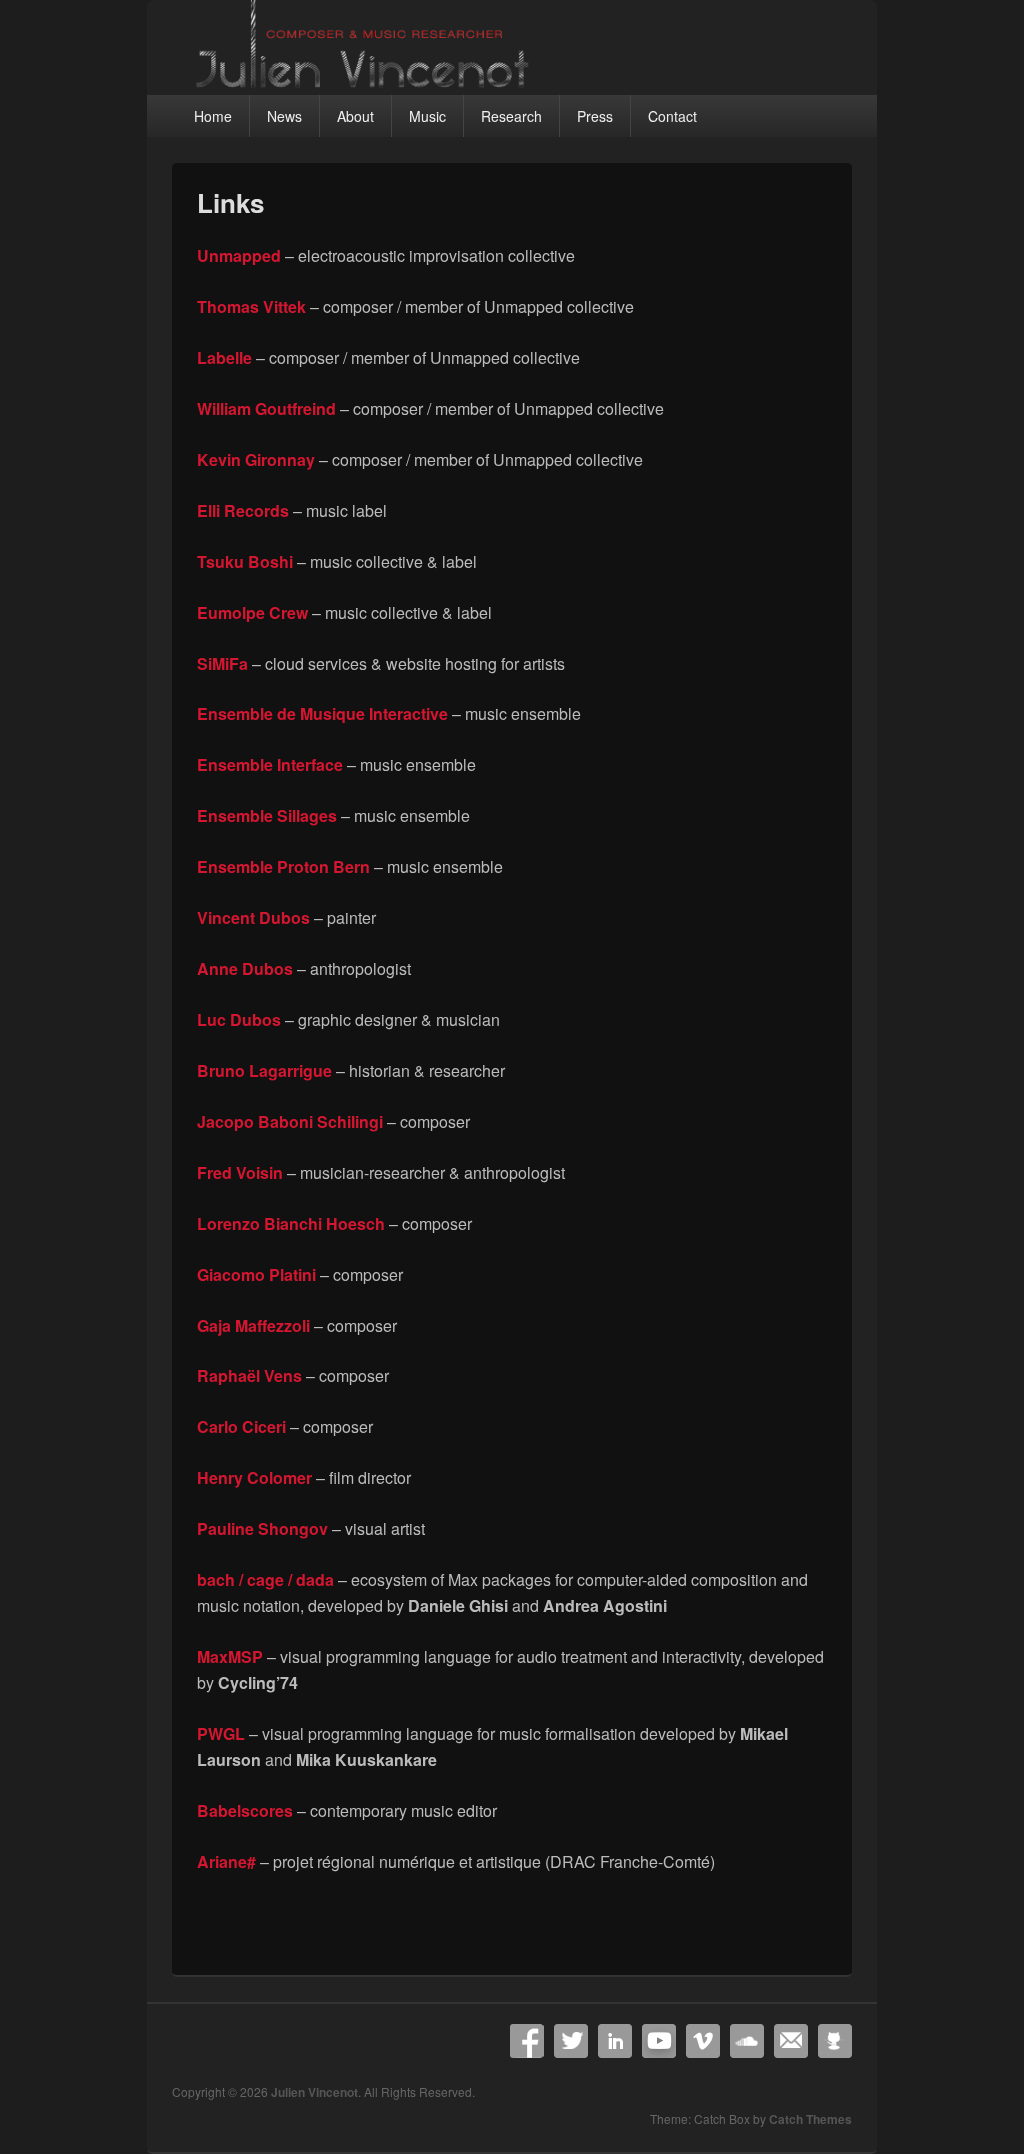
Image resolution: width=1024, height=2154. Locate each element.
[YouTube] (659, 2041)
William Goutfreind (266, 408)
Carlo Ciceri (241, 1426)
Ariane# (226, 1861)
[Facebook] (527, 2041)
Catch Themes (810, 2119)
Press (595, 116)
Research (511, 116)
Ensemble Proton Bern (283, 866)
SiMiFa (222, 663)
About (355, 116)
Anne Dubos (245, 968)
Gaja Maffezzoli (253, 1325)
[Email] (791, 2041)
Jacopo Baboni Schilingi (290, 1121)
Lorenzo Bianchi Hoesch (291, 1223)
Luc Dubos (239, 1019)
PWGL (221, 1733)
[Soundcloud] (747, 2041)
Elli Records (243, 510)
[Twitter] (571, 2041)
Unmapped (239, 255)
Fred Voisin (240, 1172)
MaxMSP (230, 1656)
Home (213, 116)
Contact (672, 116)
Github (835, 2041)
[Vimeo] (703, 2041)
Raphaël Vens (249, 1375)
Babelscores (245, 1810)
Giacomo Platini (256, 1274)
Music (427, 116)
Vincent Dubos (253, 917)
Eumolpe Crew (252, 612)
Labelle (224, 357)
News (284, 116)
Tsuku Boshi (245, 561)
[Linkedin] (615, 2041)
